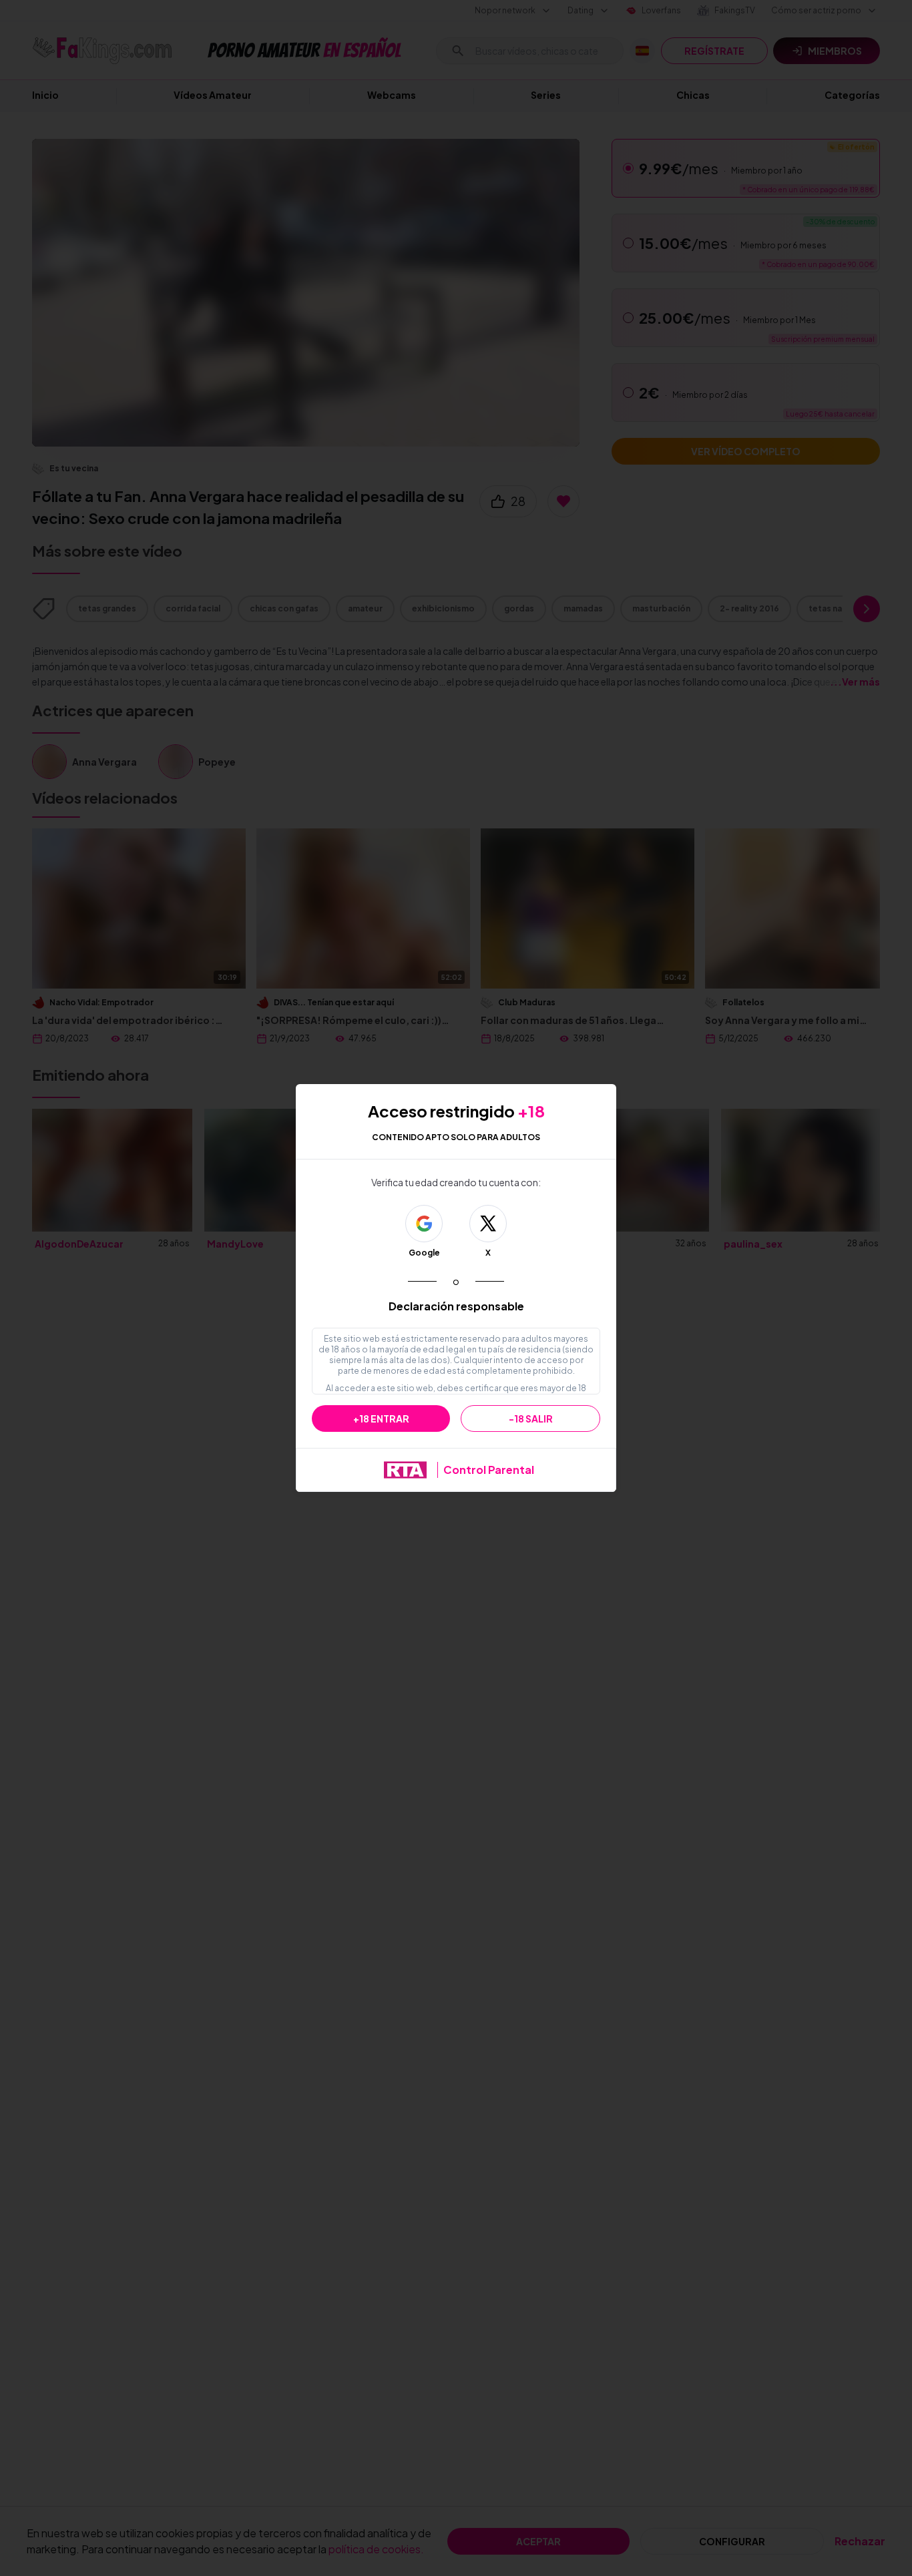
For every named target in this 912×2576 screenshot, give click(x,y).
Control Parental (489, 1470)
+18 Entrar (381, 1419)
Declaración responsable (456, 1306)
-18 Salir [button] (531, 1419)
